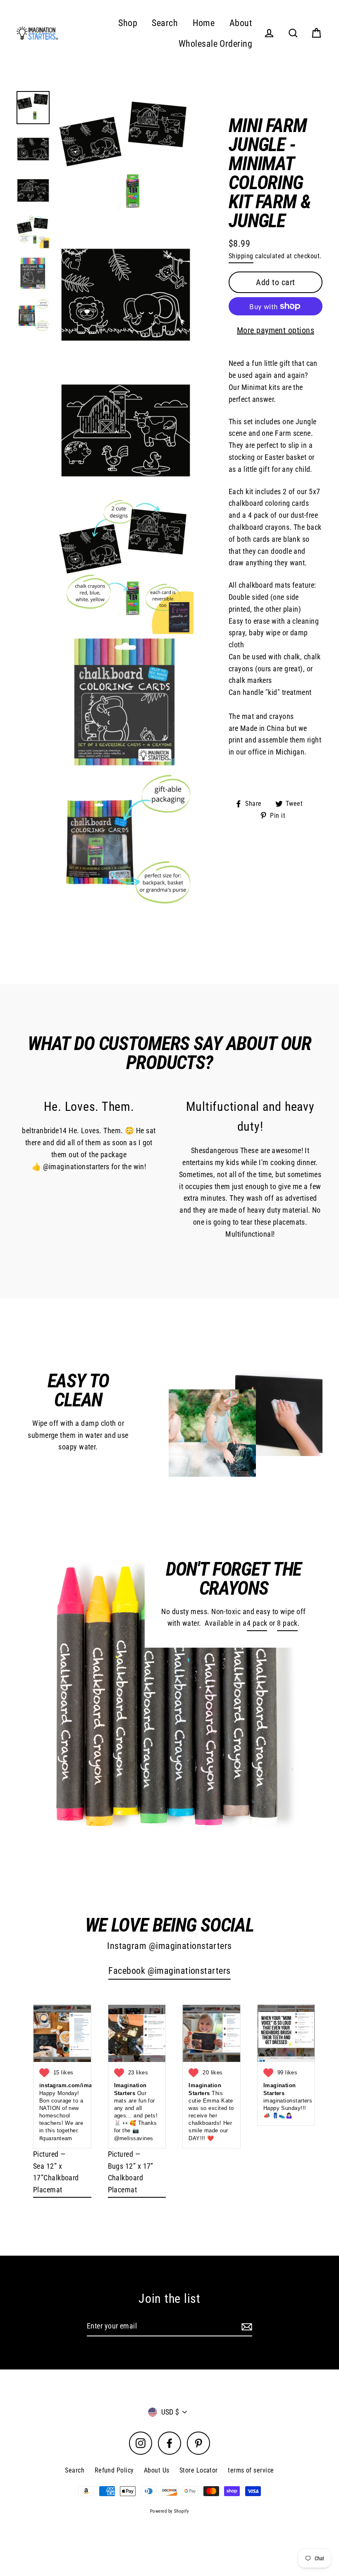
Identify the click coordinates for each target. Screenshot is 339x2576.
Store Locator (199, 2470)
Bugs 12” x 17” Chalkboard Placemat (131, 2178)
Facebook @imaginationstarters (169, 1971)
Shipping (241, 256)
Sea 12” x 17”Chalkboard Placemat (56, 2178)
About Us (157, 2470)
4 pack (257, 1623)
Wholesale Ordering (215, 44)
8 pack (287, 1623)
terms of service (251, 2470)
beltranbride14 (44, 1131)
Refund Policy (114, 2470)
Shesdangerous (215, 1150)
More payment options (276, 330)
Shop (128, 23)
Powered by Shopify (169, 2511)
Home (204, 23)
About (241, 23)
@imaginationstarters (76, 1167)
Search (165, 23)
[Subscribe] (246, 2327)
